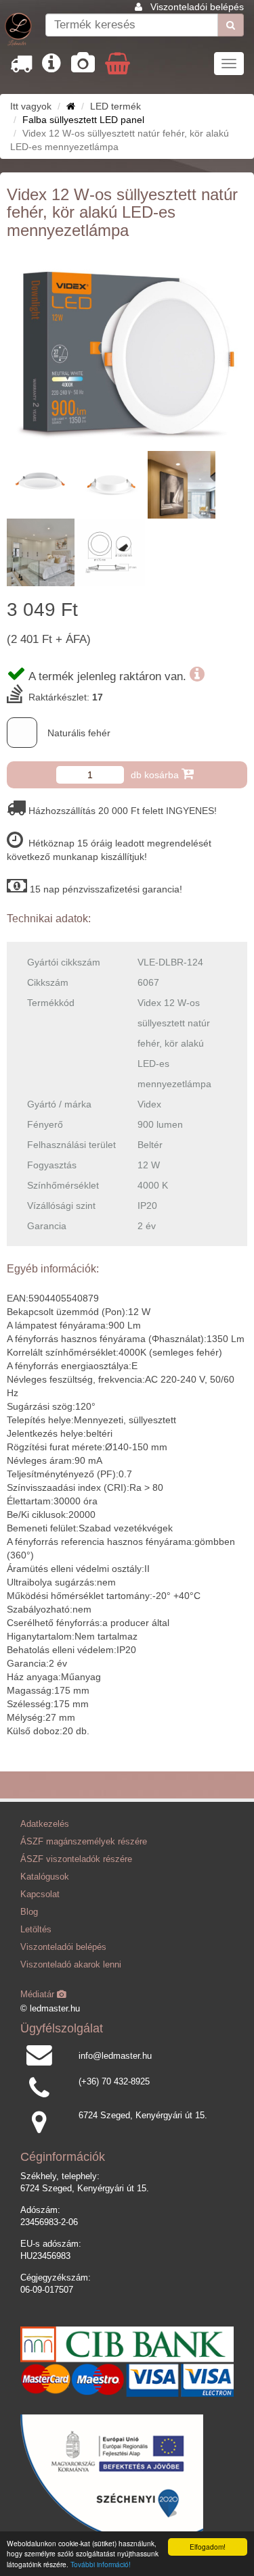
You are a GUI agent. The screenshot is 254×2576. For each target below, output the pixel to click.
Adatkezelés (45, 1824)
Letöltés (36, 1930)
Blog (29, 1912)
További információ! (101, 2564)
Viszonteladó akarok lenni (71, 1965)
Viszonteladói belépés (197, 7)
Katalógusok (45, 1877)
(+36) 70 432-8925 (114, 2082)
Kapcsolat (40, 1894)
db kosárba (156, 775)
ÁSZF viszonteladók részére (76, 1859)
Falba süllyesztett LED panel (83, 120)
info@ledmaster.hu (115, 2056)
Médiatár (39, 1995)
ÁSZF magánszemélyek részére (84, 1842)
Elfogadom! (208, 2547)
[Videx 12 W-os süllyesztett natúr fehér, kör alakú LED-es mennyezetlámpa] (127, 349)
